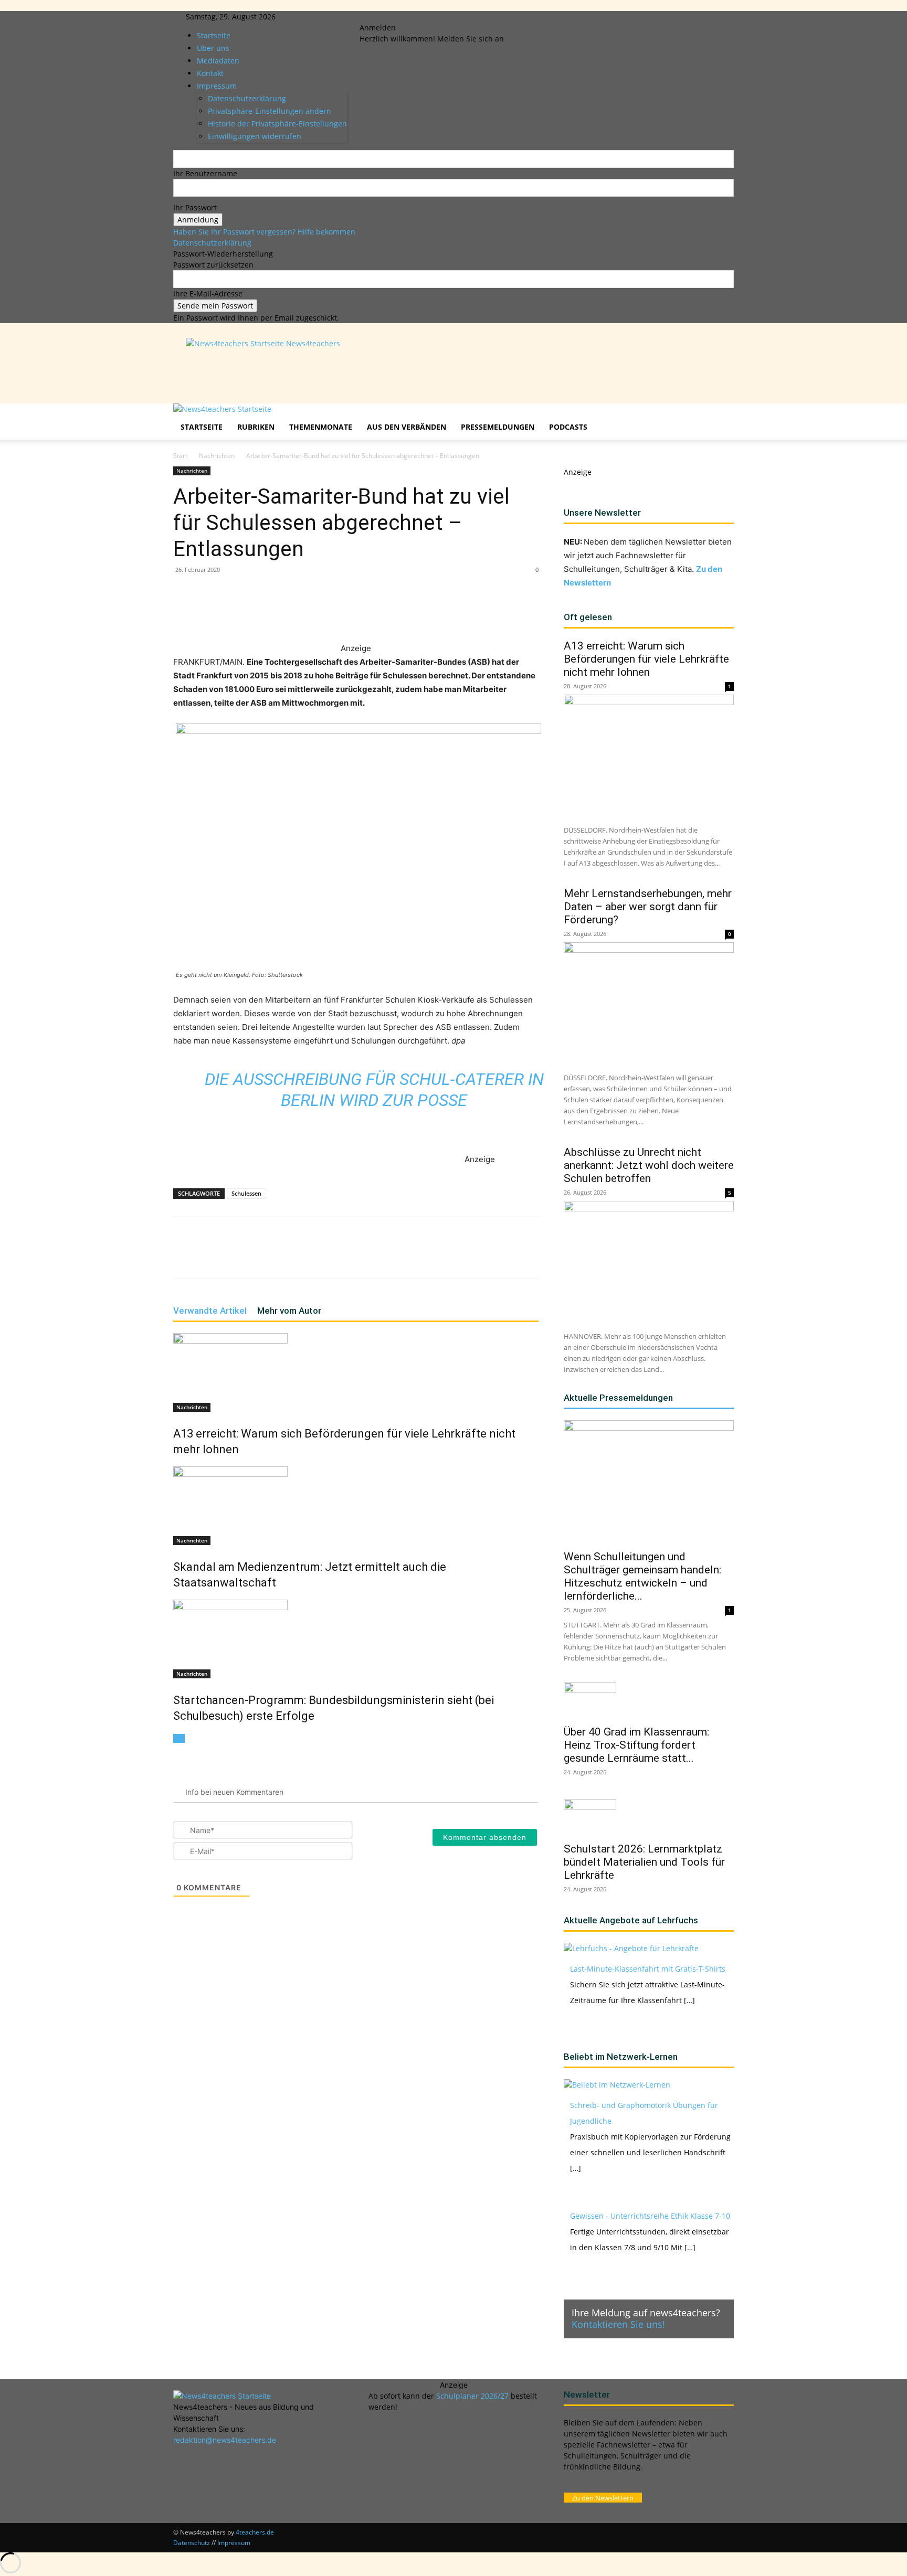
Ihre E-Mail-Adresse (208, 294)
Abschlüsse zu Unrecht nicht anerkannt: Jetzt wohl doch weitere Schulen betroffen (649, 1165)
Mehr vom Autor (289, 1311)
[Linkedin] (392, 17)
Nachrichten (217, 456)
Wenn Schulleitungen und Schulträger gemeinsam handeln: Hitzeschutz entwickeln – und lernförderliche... (642, 1576)
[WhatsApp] (296, 612)
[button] (721, 417)
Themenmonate (321, 427)
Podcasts (568, 427)
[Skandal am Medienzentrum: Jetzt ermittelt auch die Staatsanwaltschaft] (356, 1506)
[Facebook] (376, 17)
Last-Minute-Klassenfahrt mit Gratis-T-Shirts (648, 1969)
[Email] (344, 612)
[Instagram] (384, 17)
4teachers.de (255, 2532)
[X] (400, 17)
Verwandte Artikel (210, 1311)
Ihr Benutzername (205, 173)
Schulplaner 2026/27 (472, 2396)
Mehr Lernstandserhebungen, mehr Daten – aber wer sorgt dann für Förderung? (648, 907)
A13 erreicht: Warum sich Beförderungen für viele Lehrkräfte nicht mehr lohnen (646, 659)
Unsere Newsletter (602, 513)
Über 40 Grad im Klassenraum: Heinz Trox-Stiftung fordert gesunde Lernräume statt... (636, 1745)
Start (180, 456)
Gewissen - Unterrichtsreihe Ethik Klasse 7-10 (650, 2216)
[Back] (425, 17)
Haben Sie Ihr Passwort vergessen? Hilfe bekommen (264, 232)
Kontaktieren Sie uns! (618, 2324)
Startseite (214, 35)
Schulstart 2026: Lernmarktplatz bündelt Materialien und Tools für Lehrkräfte (644, 1862)
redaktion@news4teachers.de (225, 2440)
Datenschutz (192, 2543)
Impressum (234, 2543)
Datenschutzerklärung (212, 243)
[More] (393, 612)
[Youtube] (407, 17)
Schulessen (246, 1193)
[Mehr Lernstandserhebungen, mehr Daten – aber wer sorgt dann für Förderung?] (649, 1004)
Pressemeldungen (498, 427)
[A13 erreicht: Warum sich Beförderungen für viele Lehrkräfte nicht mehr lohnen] (356, 1372)
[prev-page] (176, 1738)
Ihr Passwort (195, 207)
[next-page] (182, 1738)
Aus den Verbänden (407, 427)
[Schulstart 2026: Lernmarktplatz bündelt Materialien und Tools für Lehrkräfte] (649, 1817)
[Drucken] (368, 612)
